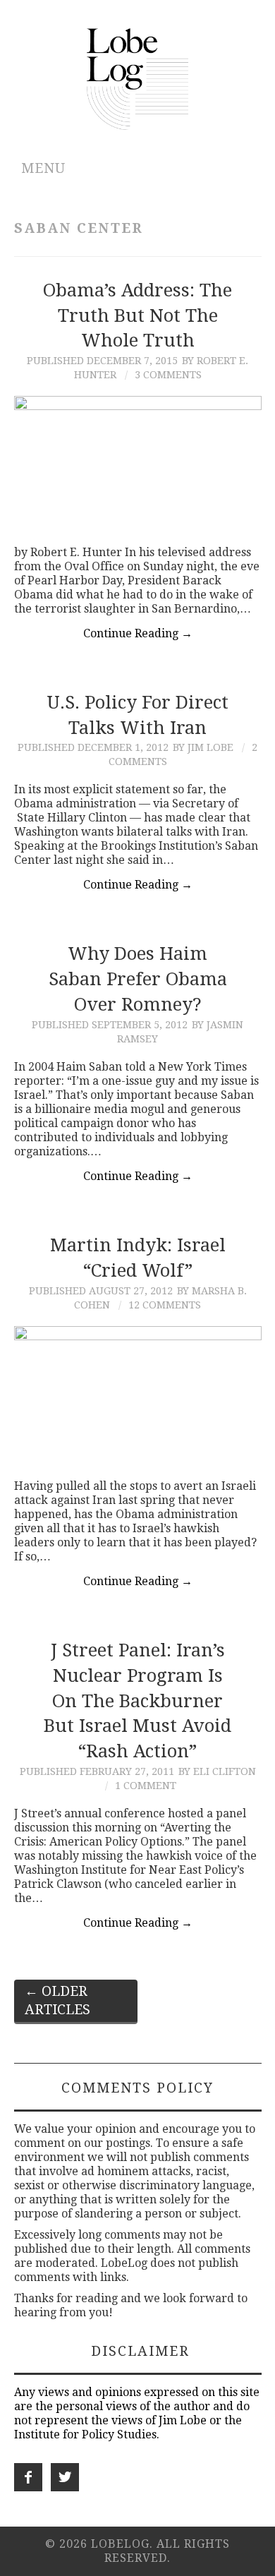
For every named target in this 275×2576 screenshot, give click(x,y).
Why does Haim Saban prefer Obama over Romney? (138, 979)
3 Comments (168, 375)
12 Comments (165, 1305)
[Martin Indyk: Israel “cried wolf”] (138, 1396)
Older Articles (57, 2000)
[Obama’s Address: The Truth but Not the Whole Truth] (138, 463)
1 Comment (146, 1786)
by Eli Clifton (217, 1771)
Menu (43, 168)
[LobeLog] (138, 78)
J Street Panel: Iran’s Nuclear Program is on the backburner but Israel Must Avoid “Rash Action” (137, 1701)
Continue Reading (138, 633)
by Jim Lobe (203, 747)
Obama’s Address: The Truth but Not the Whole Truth (137, 315)
